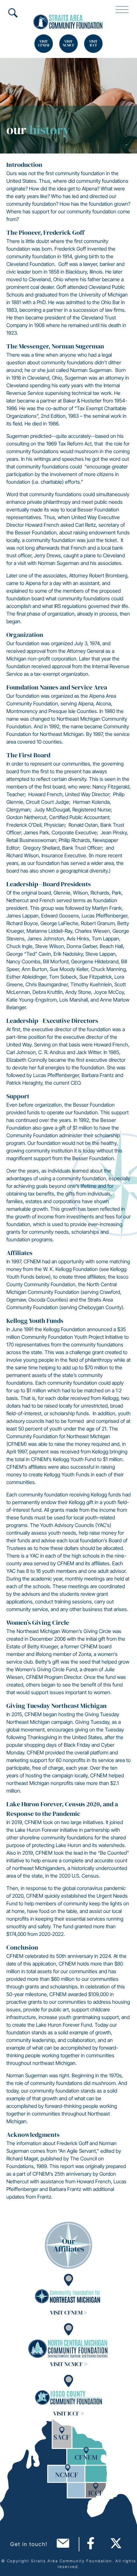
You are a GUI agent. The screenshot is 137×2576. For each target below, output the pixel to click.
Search (13, 13)
